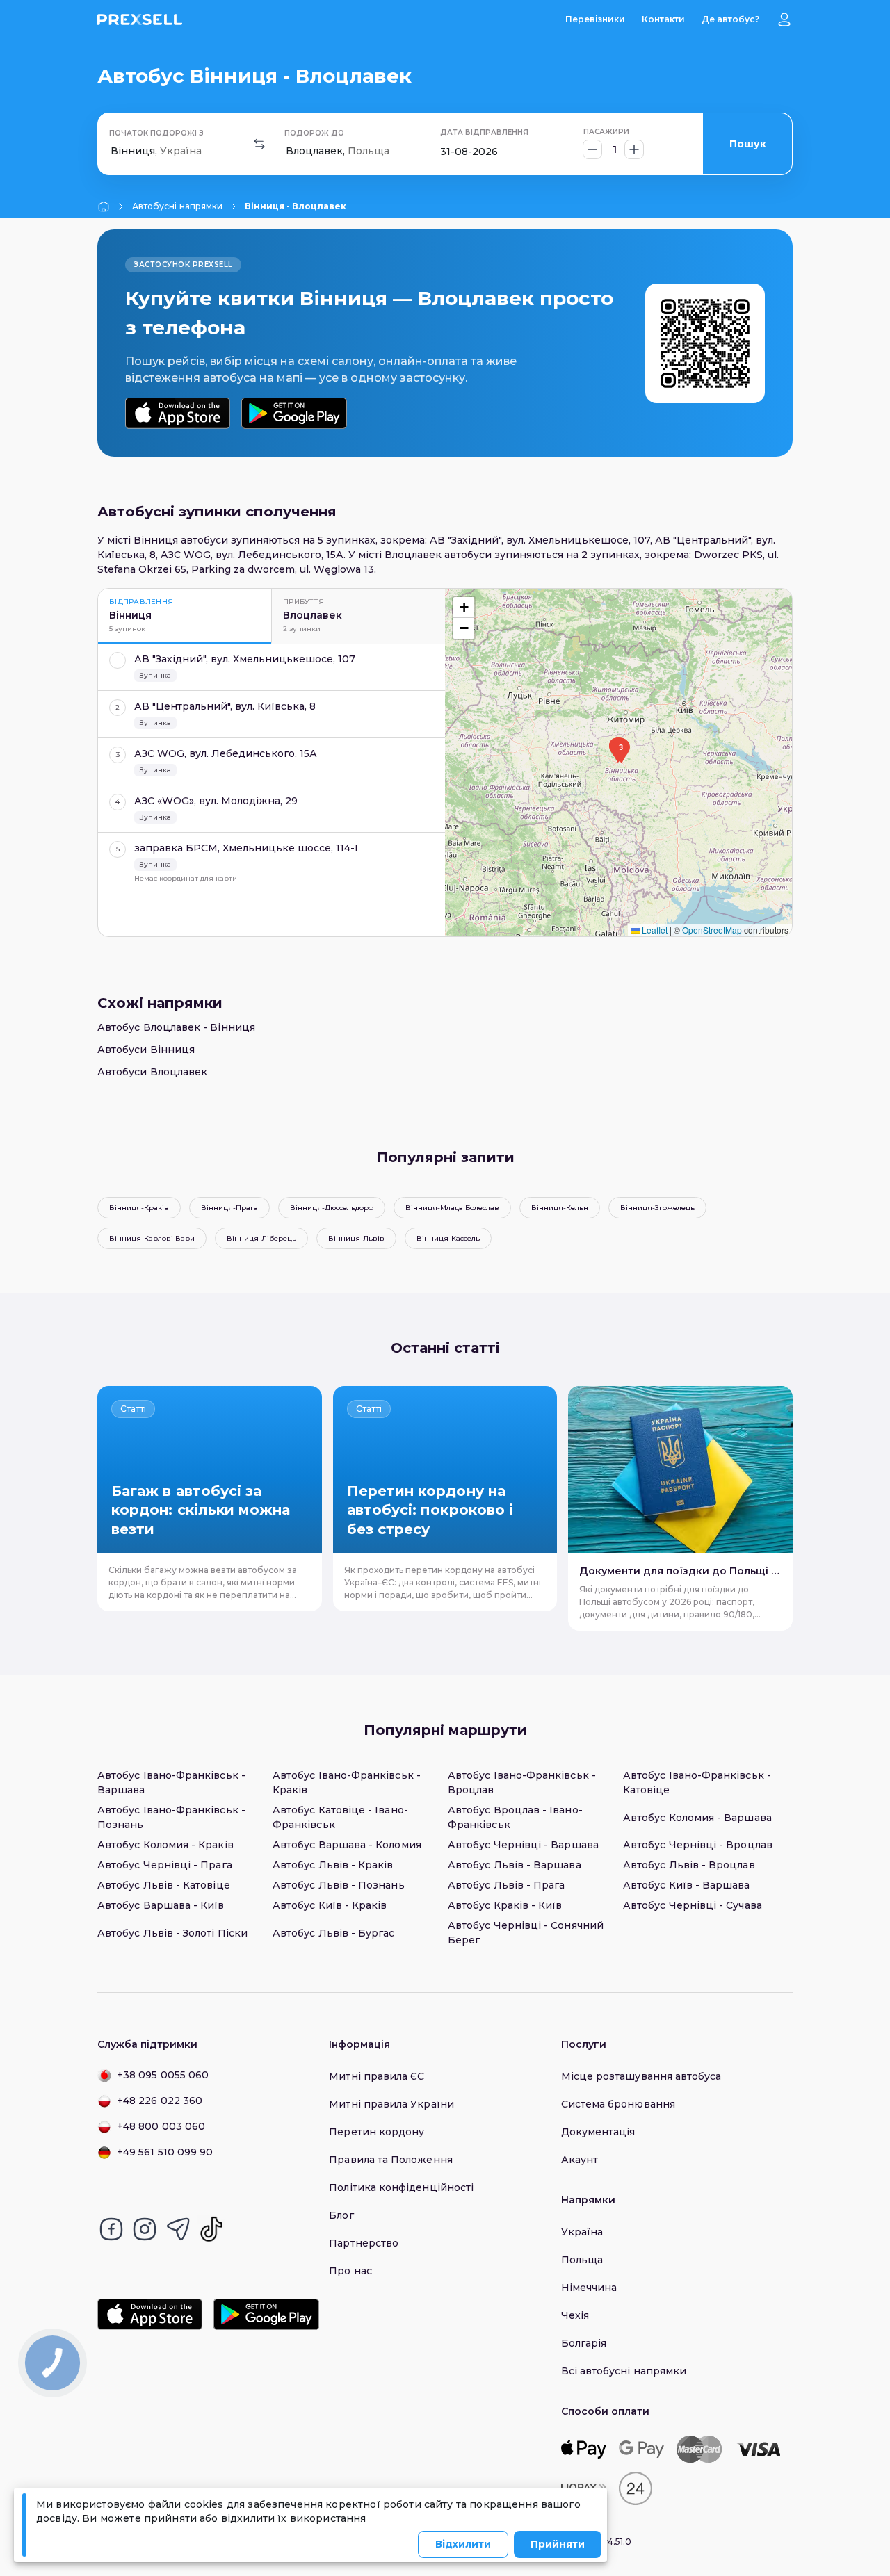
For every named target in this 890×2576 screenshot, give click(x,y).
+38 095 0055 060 (163, 2075)
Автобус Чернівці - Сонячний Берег (526, 1933)
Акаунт (580, 2160)
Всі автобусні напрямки (624, 2371)
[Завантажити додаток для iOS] (178, 413)
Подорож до (314, 133)
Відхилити (463, 2544)
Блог (341, 2215)
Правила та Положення (390, 2160)
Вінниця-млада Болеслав (452, 1208)
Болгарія (584, 2343)
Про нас (350, 2271)
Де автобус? (730, 19)
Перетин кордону (377, 2132)
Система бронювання (618, 2104)
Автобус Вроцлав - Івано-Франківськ (515, 1817)
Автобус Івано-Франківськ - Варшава (171, 1783)
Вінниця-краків (139, 1208)
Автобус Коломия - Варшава (697, 1818)
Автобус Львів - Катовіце (164, 1885)
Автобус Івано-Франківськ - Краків (347, 1783)
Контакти (663, 19)
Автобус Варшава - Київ (161, 1905)
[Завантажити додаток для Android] (294, 413)
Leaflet (654, 930)
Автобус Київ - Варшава (687, 1885)
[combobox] (112, 151)
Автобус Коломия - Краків (165, 1845)
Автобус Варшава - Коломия (347, 1845)
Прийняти (558, 2544)
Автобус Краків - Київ (505, 1905)
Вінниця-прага (229, 1208)
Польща (582, 2260)
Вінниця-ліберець (261, 1238)
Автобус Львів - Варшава (515, 1865)
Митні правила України (391, 2104)
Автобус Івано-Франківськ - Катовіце (697, 1783)
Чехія (575, 2315)
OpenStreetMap (712, 930)
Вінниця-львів (356, 1238)
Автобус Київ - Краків (330, 1905)
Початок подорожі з (156, 133)
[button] (621, 751)
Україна (582, 2232)
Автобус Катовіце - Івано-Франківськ (340, 1817)
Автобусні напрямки (177, 206)
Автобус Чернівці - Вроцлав (698, 1845)
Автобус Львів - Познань (339, 1885)
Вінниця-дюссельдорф (332, 1208)
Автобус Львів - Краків (333, 1865)
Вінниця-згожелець (657, 1208)
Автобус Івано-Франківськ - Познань (171, 1817)
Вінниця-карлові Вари (152, 1238)
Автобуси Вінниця (146, 1050)
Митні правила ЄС (377, 2076)
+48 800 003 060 (161, 2126)
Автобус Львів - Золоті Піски (172, 1933)
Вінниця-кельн (560, 1208)
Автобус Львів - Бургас (334, 1933)
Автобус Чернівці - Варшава (523, 1845)
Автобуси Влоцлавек (152, 1072)
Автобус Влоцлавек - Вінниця (176, 1027)
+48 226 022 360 (160, 2101)
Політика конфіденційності (401, 2187)
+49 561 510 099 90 (165, 2152)
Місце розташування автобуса (641, 2076)
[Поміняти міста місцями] (259, 144)
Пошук (748, 144)
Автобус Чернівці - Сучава (693, 1905)
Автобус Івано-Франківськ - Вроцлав (522, 1783)
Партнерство (364, 2243)
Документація (598, 2132)
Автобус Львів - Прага (506, 1885)
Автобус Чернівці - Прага (165, 1865)
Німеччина (589, 2288)
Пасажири (606, 132)
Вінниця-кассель (448, 1238)
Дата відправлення (484, 132)
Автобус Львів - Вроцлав (689, 1865)
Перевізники (595, 19)
